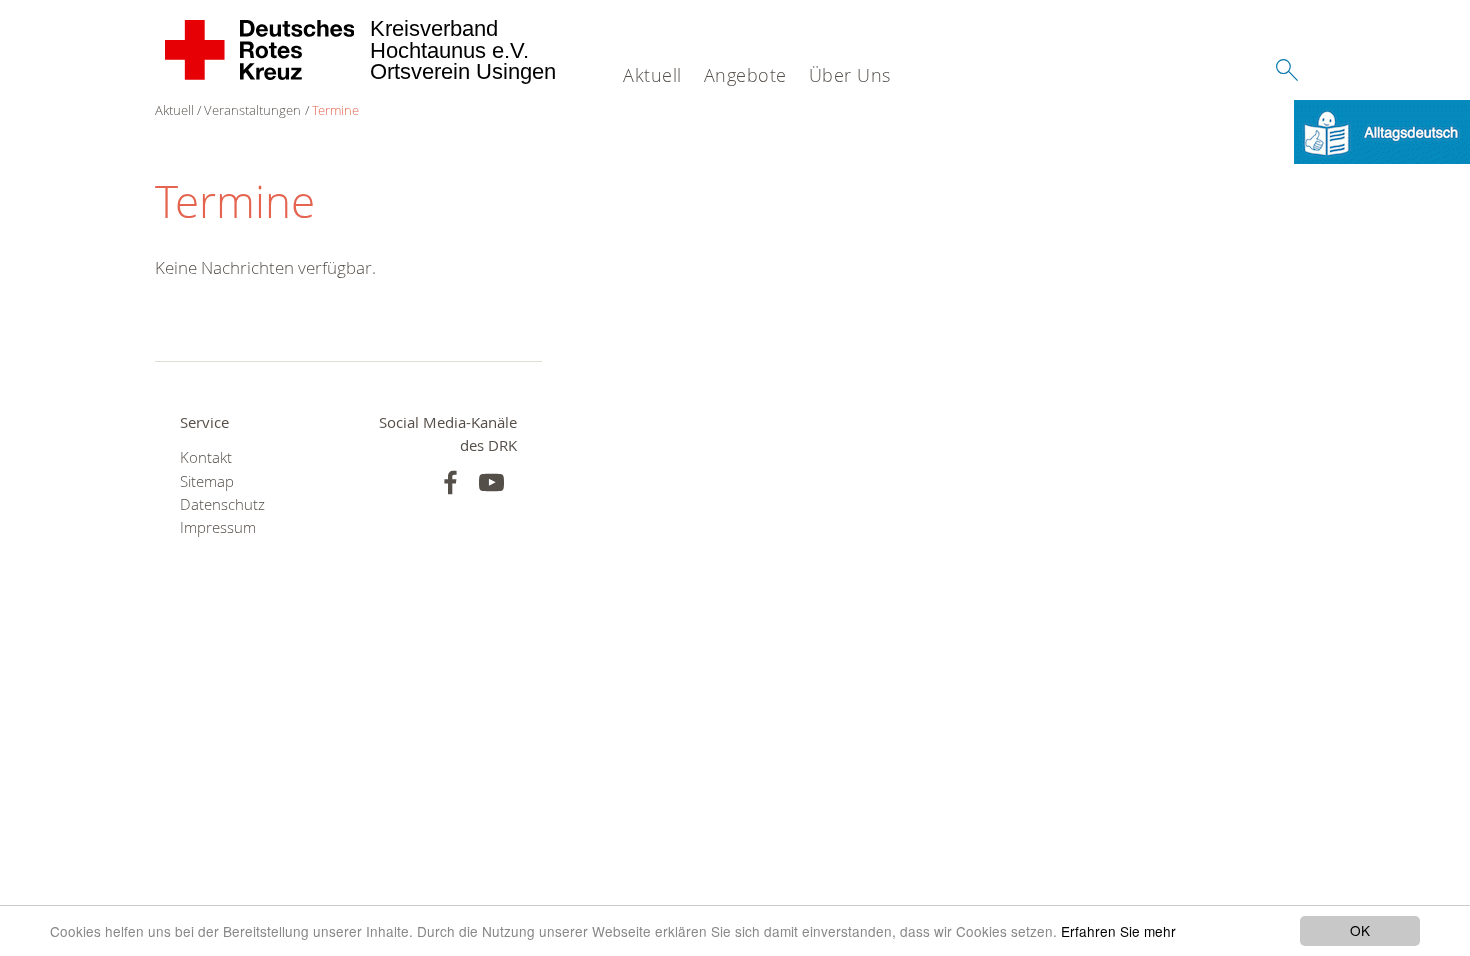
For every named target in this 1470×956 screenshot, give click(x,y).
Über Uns (850, 75)
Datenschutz (222, 504)
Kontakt (206, 457)
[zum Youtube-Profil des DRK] (491, 482)
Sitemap (207, 481)
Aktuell (652, 75)
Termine (335, 110)
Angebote (745, 75)
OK (1360, 930)
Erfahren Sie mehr (1118, 931)
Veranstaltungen (252, 110)
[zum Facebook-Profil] (450, 482)
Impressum (218, 527)
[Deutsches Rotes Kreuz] (260, 50)
